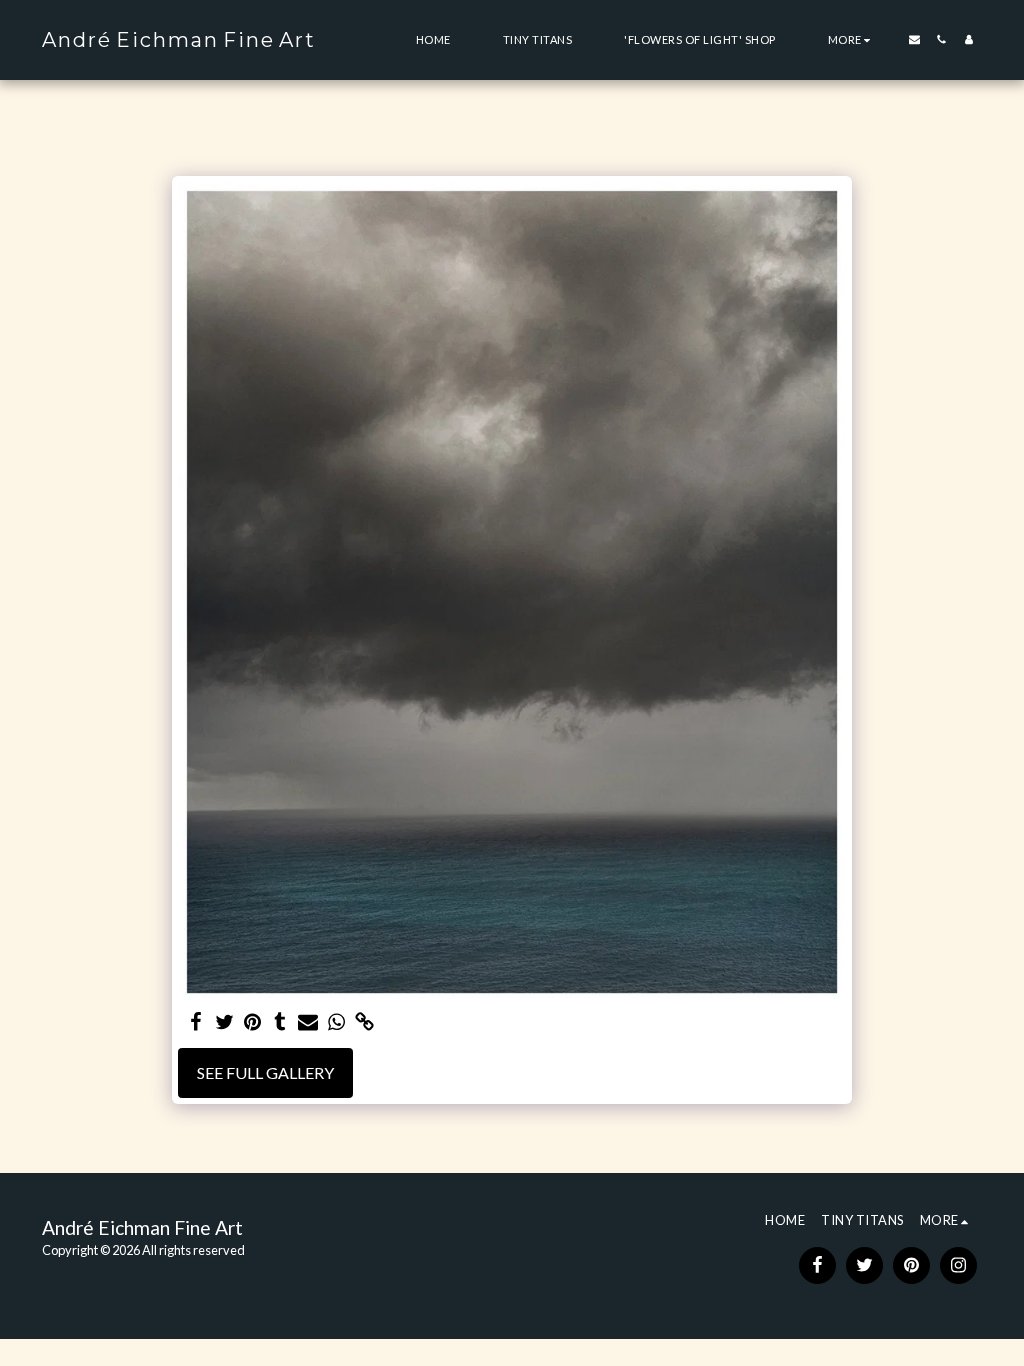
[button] (914, 39)
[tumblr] (280, 1022)
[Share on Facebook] (196, 1022)
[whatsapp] (336, 1022)
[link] (364, 1022)
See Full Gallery (265, 1072)
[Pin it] (252, 1022)
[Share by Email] (308, 1022)
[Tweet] (224, 1022)
